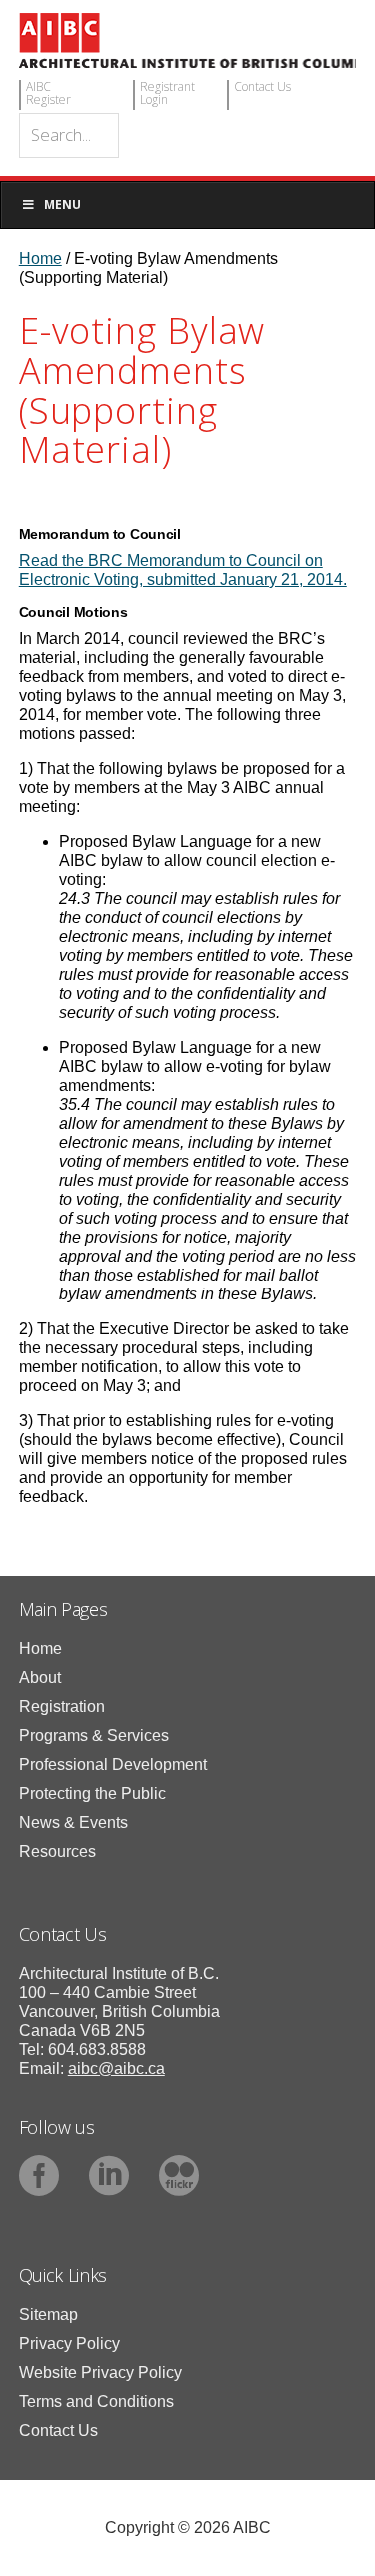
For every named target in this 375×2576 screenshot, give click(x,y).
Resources (57, 1851)
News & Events (73, 1822)
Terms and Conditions (96, 2402)
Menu (62, 204)
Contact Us (58, 2431)
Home (40, 1649)
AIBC (188, 40)
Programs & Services (94, 1735)
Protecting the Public (92, 1793)
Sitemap (48, 2315)
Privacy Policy (69, 2344)
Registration (62, 1707)
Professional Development (113, 1764)
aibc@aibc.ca (116, 2068)
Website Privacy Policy (100, 2373)
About (40, 1678)
